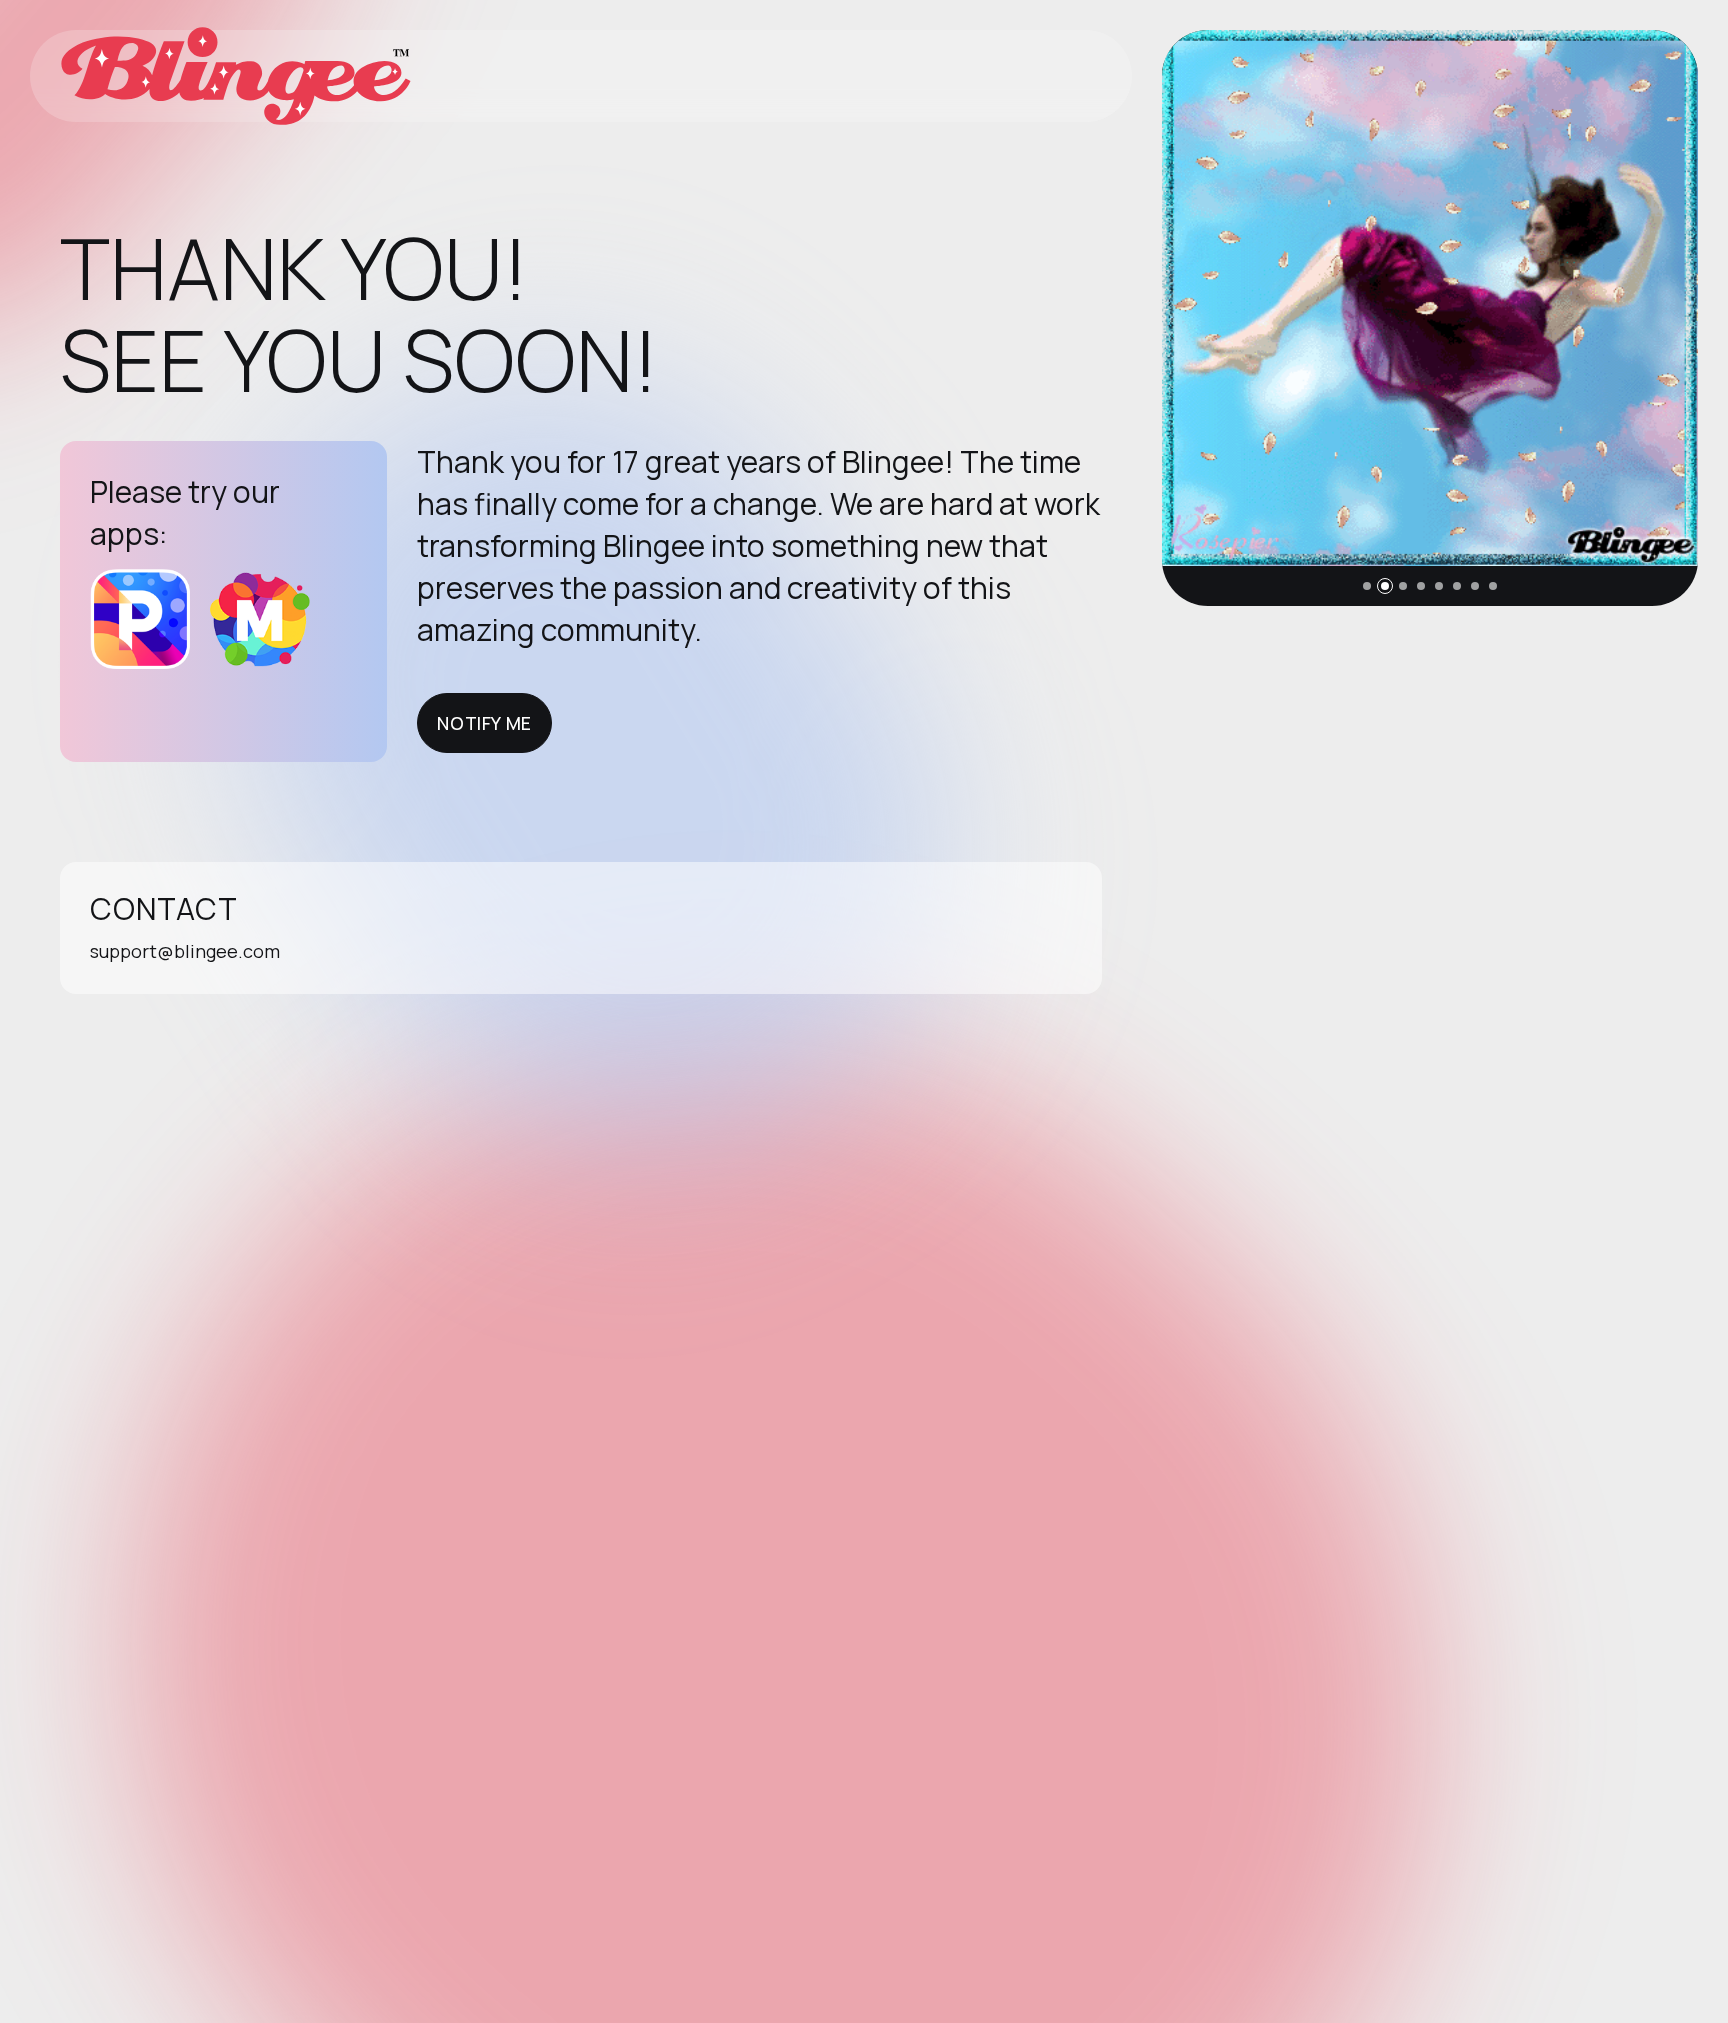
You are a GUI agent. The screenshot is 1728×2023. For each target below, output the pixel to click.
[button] (1367, 586)
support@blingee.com (185, 951)
